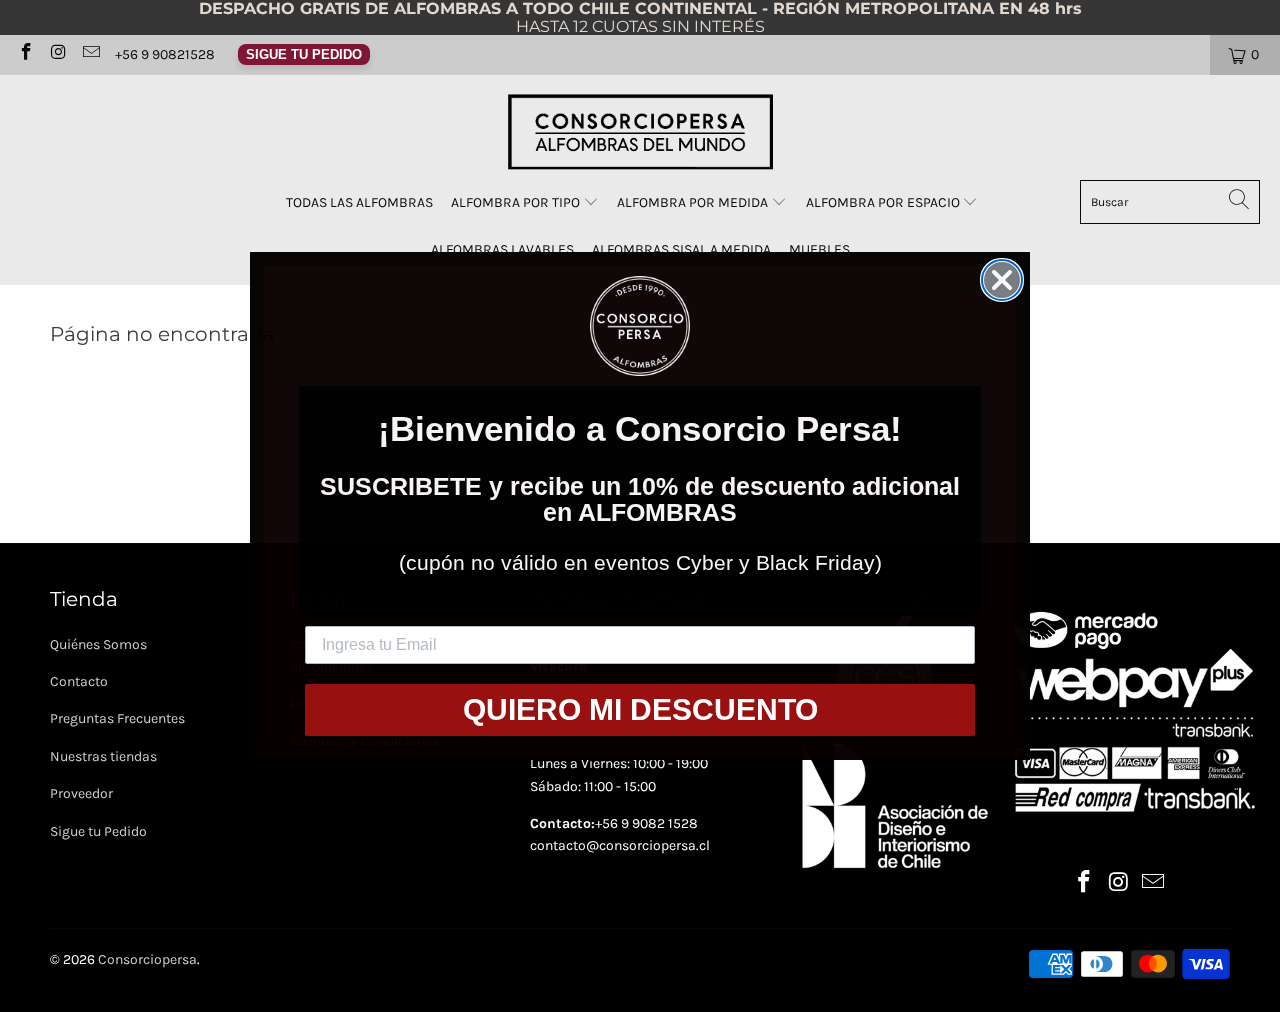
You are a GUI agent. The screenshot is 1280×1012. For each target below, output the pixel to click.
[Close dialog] (1002, 280)
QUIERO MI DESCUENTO (640, 709)
